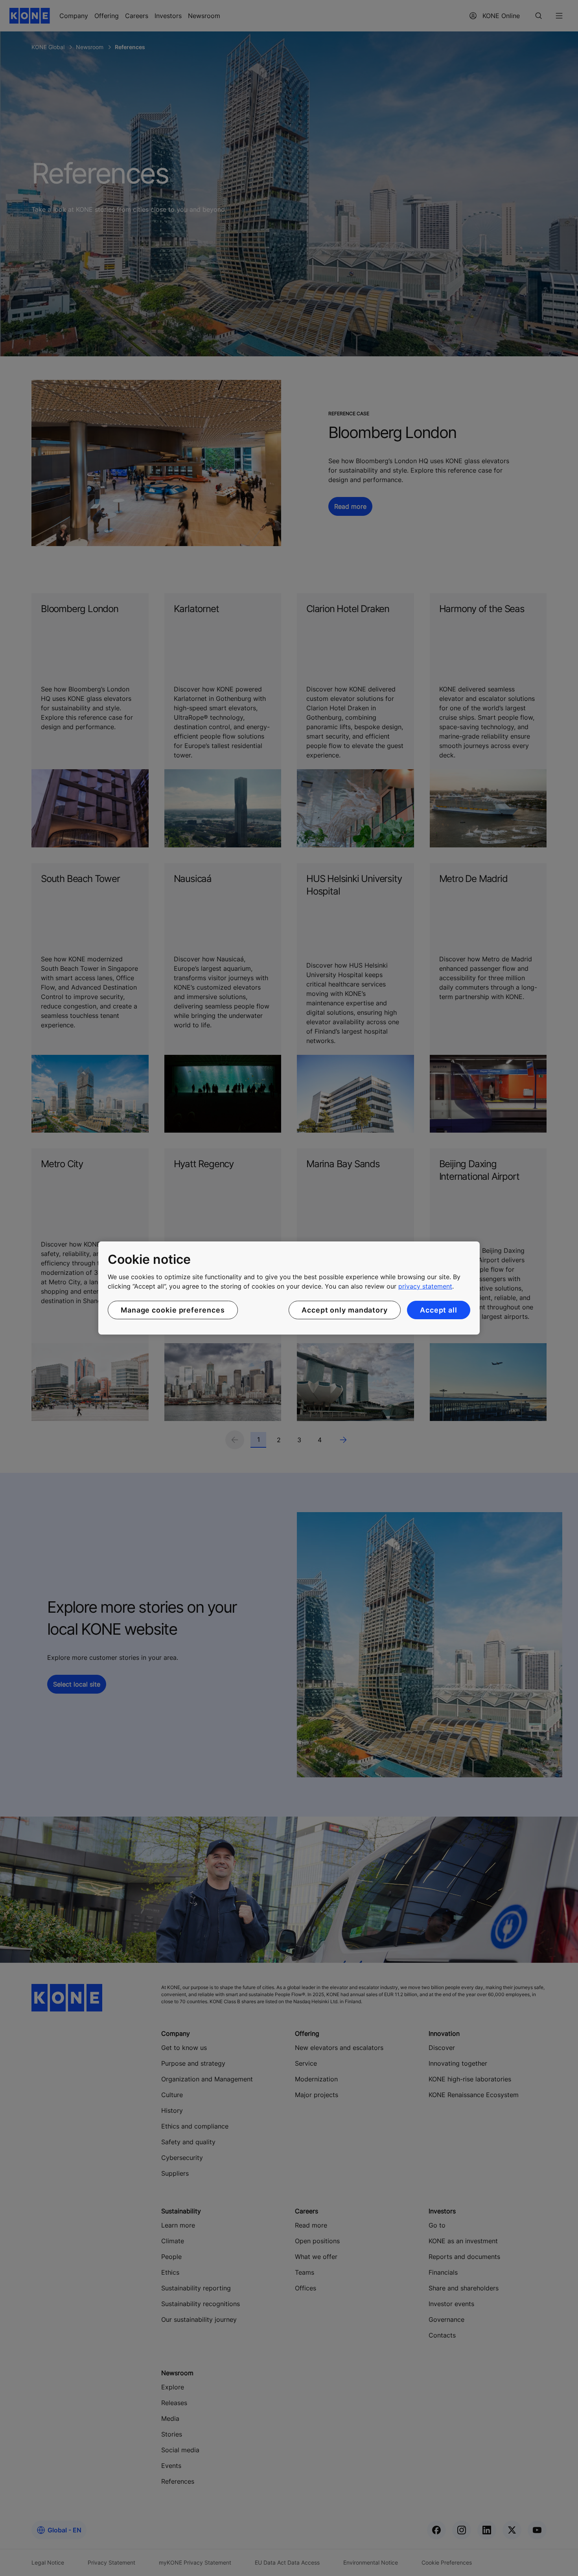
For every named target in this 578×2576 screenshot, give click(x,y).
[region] (289, 1288)
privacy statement (425, 1286)
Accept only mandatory (345, 1310)
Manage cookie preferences (173, 1310)
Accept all (439, 1310)
